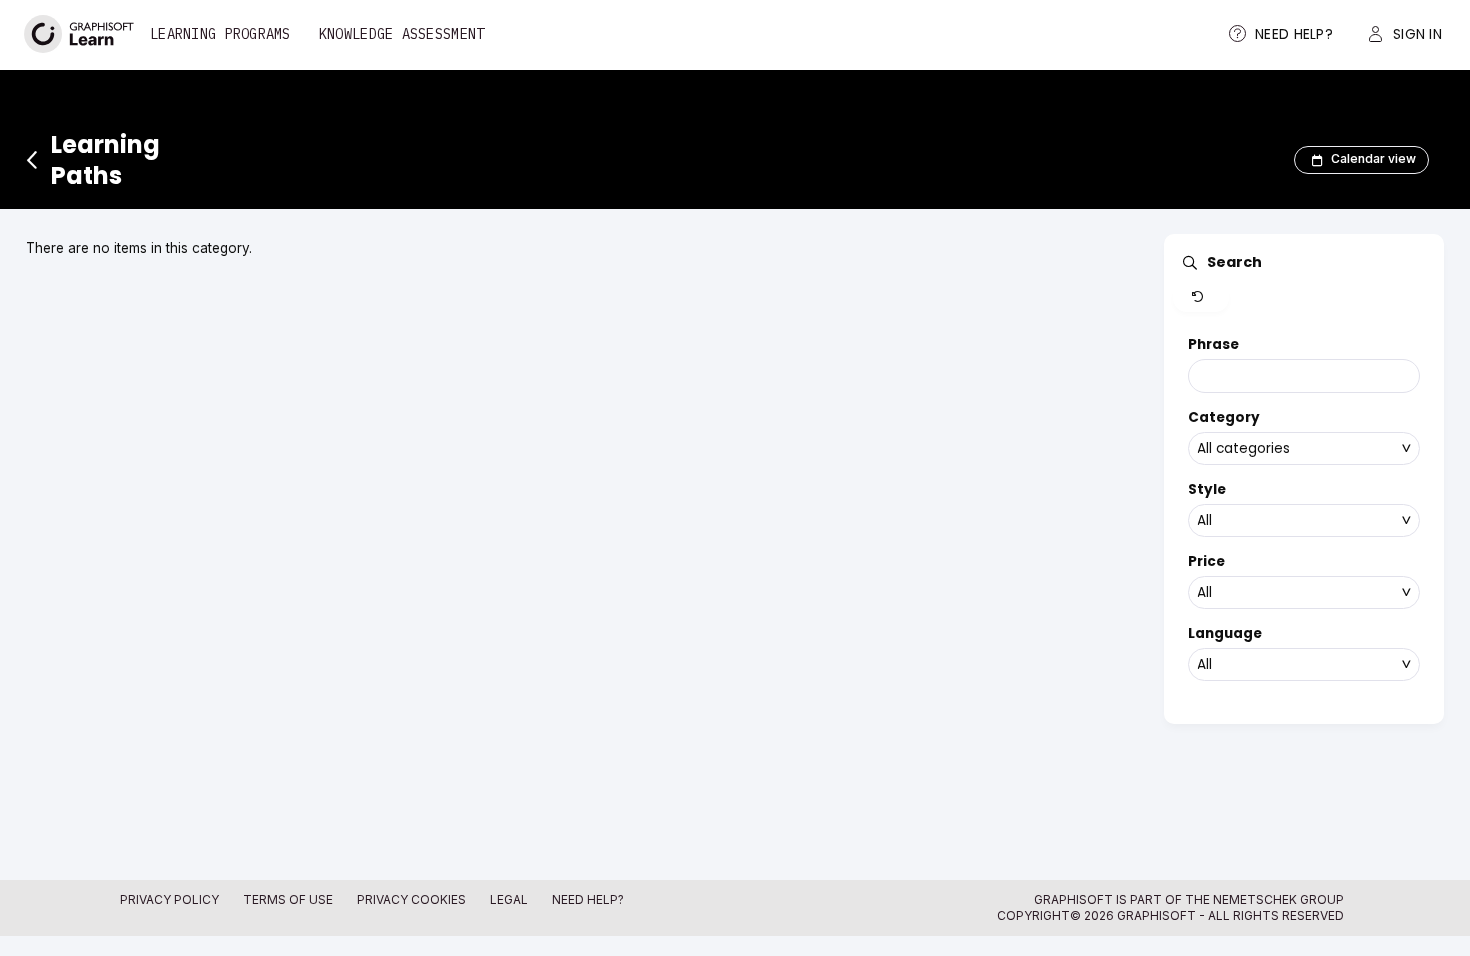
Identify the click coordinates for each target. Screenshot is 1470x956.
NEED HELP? (588, 899)
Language (1225, 633)
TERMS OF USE (288, 899)
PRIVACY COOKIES (411, 899)
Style (1207, 489)
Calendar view (1373, 159)
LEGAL (509, 899)
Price (1206, 561)
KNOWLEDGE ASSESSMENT (402, 34)
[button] (1201, 298)
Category (1224, 417)
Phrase (1213, 344)
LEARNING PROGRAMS (220, 34)
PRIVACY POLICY (169, 899)
